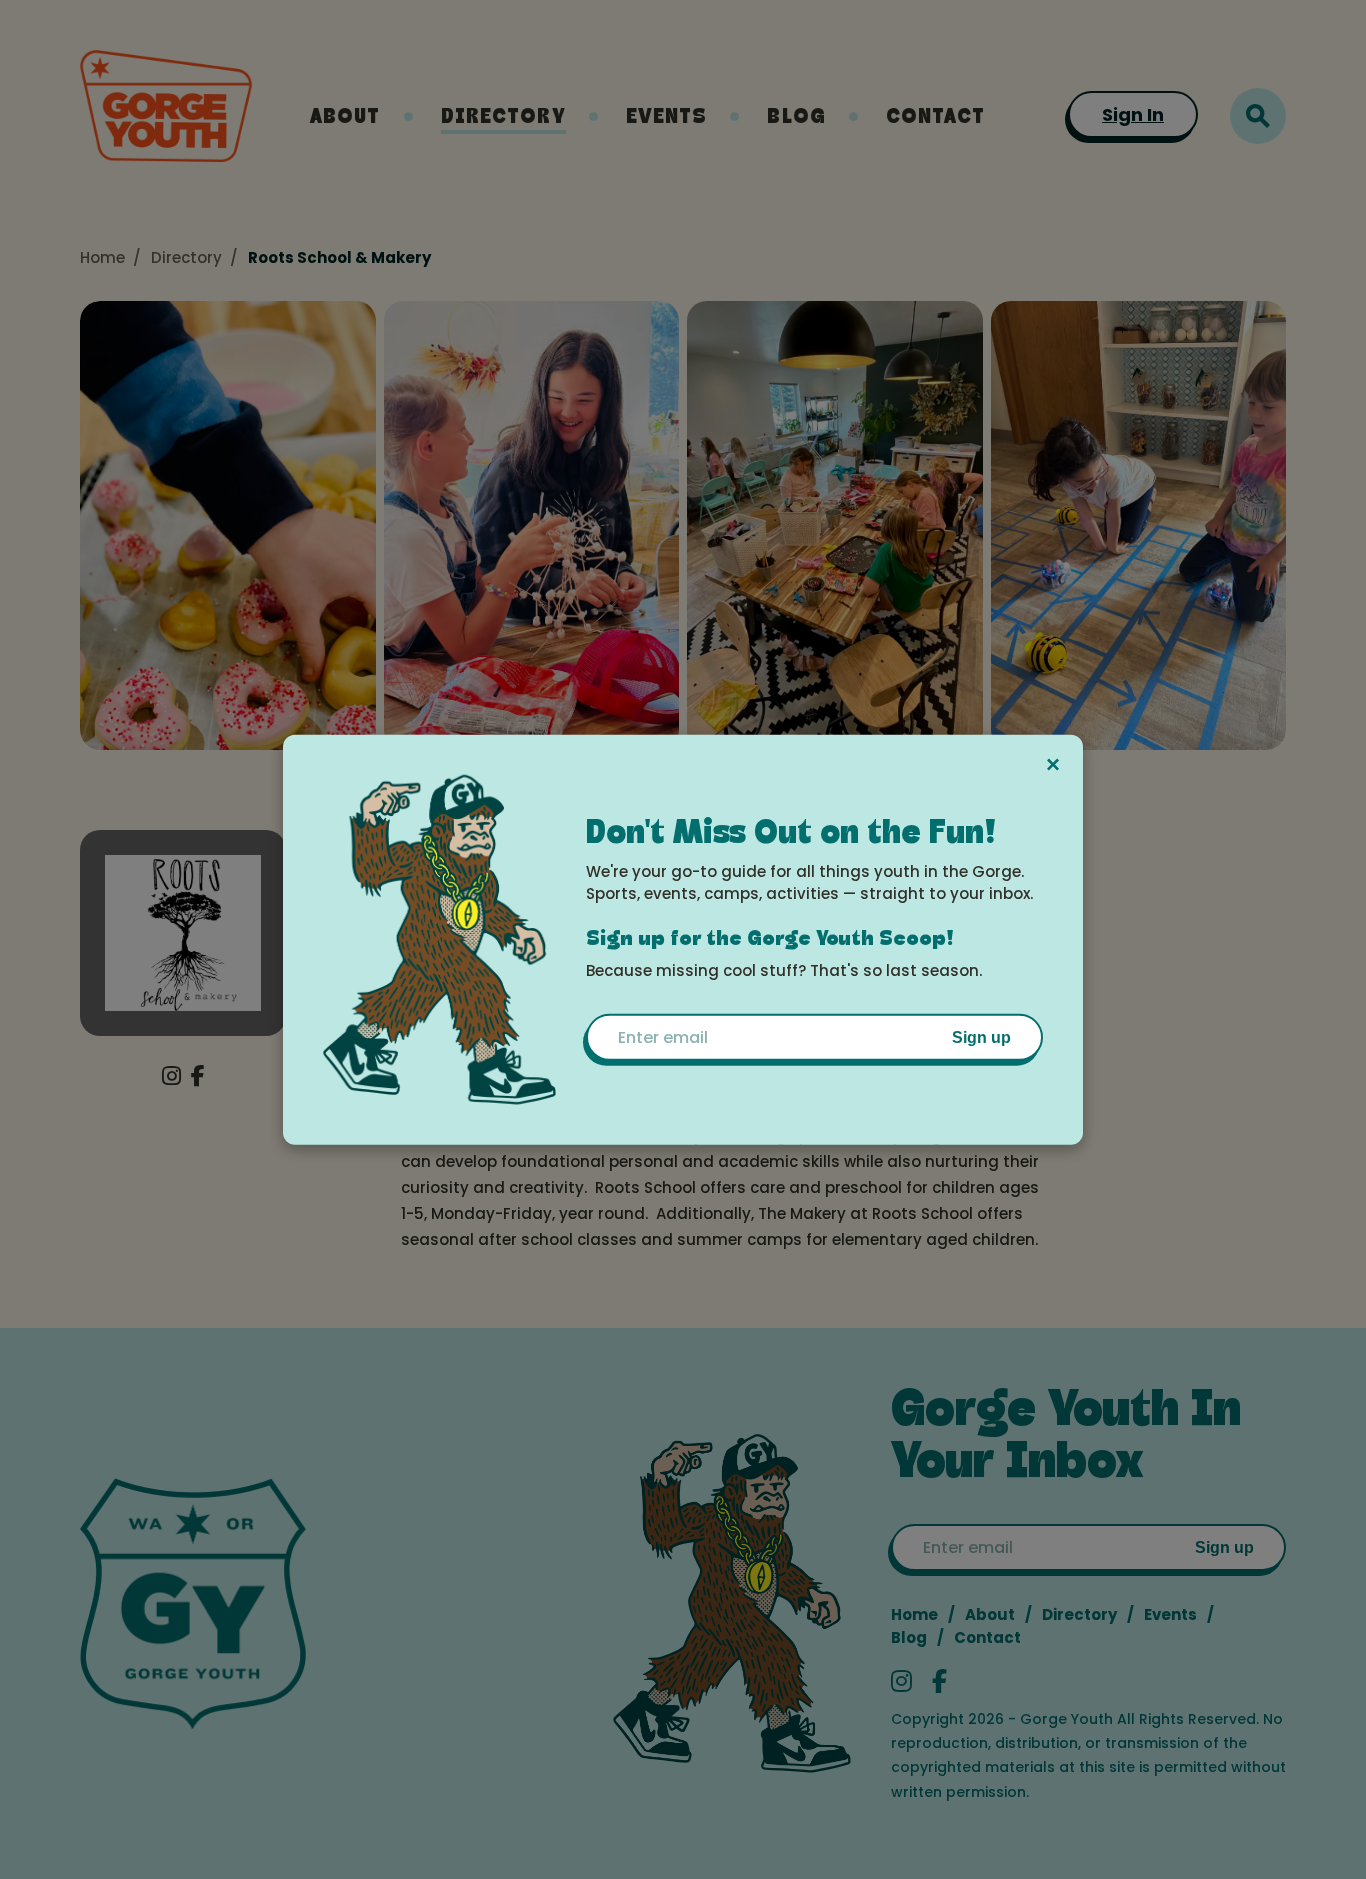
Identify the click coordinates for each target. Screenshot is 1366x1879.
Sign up (981, 1037)
